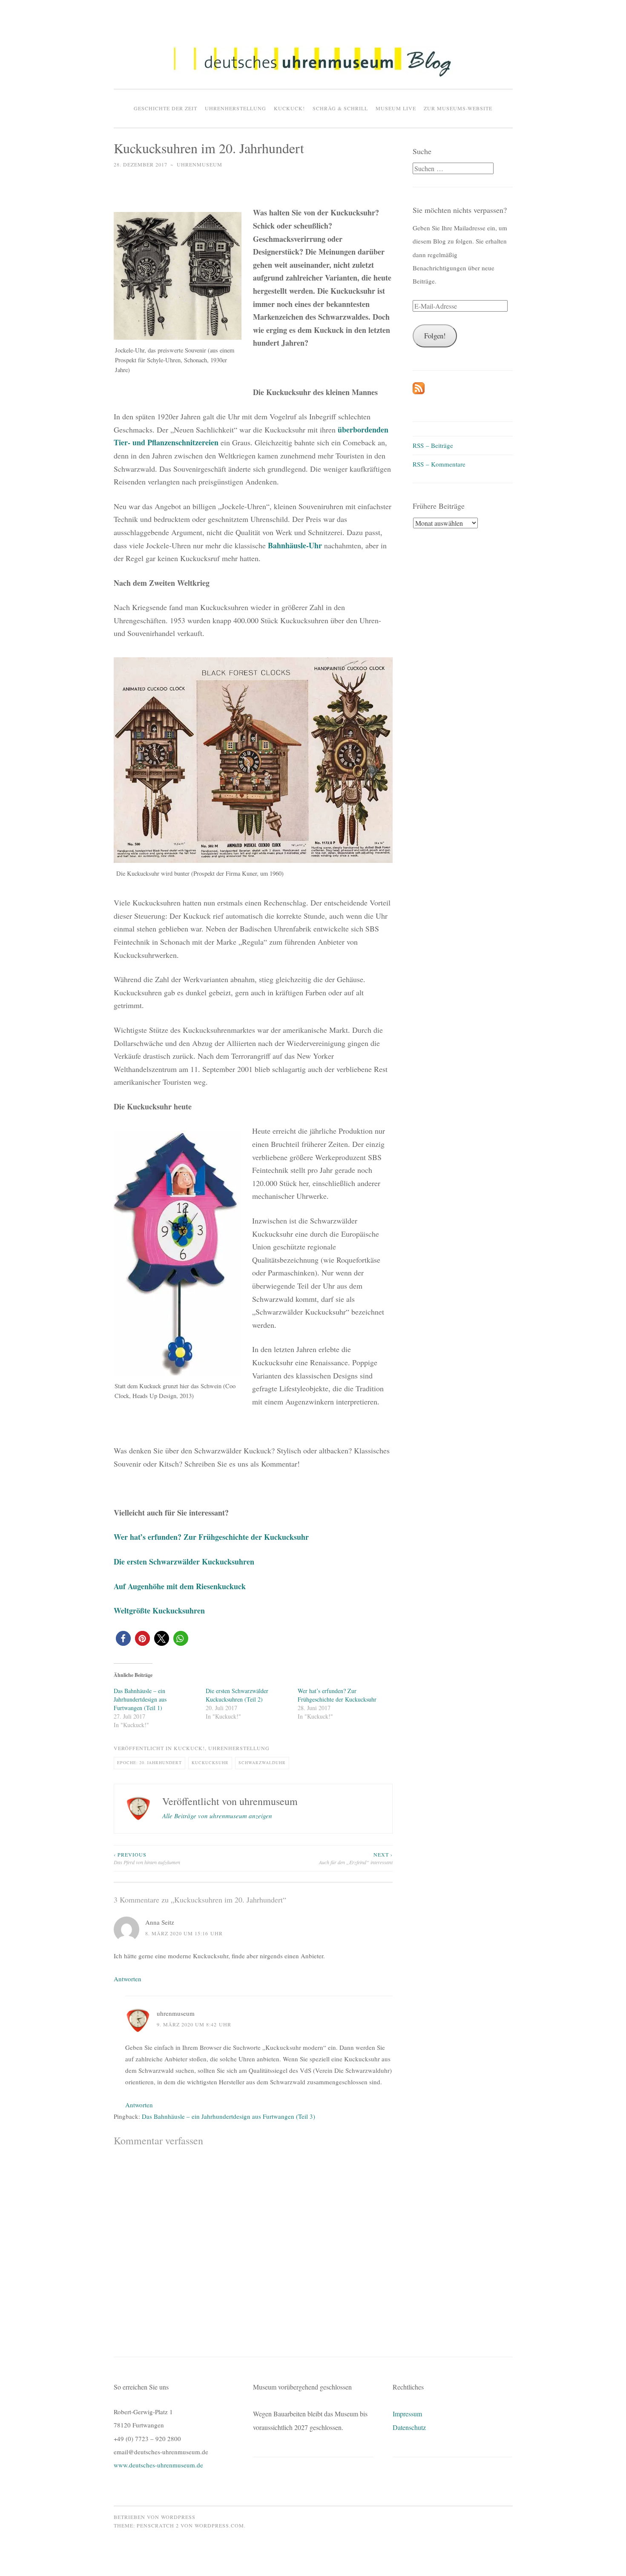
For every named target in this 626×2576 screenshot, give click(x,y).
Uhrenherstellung (235, 108)
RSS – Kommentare (439, 464)
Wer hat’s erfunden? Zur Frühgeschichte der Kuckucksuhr (211, 1537)
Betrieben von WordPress (155, 2517)
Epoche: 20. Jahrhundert (149, 1763)
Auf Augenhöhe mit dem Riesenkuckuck (180, 1586)
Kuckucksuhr (210, 1763)
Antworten (128, 1979)
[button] (313, 62)
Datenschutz (409, 2427)
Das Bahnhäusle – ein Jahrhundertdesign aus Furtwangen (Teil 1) (140, 1699)
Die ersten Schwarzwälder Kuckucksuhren (184, 1562)
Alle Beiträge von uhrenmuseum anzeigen (217, 1816)
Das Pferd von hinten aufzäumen (147, 1858)
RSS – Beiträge (433, 445)
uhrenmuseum (200, 164)
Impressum (407, 2414)
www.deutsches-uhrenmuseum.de (158, 2465)
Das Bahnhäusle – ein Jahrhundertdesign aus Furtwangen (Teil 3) (228, 2116)
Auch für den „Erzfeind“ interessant (356, 1858)
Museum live (396, 108)
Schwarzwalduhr (262, 1763)
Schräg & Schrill (340, 108)
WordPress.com (219, 2525)
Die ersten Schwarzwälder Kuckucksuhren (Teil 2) (237, 1695)
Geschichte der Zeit (165, 108)
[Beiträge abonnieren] (419, 392)
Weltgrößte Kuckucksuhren (159, 1610)
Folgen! (435, 336)
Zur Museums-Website (458, 108)
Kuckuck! (289, 108)
